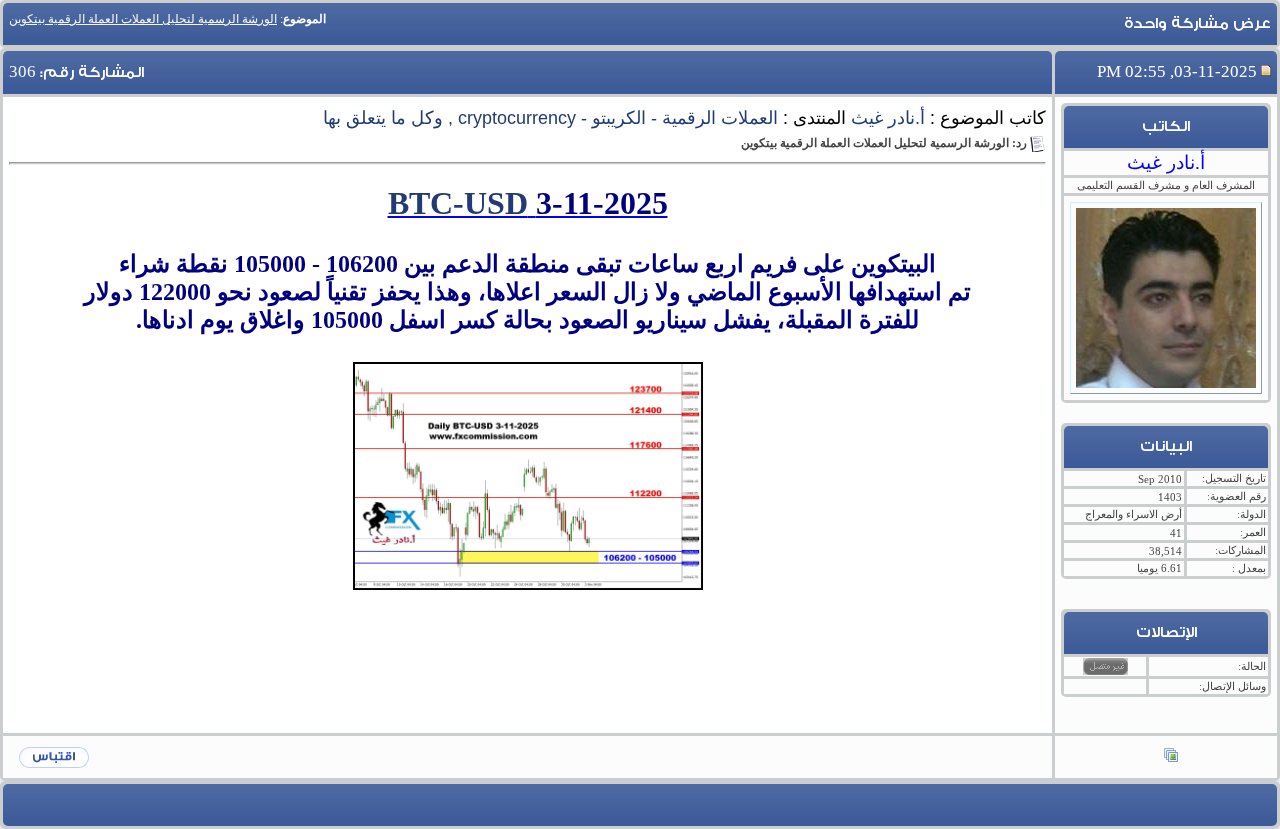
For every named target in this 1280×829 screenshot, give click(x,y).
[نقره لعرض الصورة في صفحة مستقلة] (528, 476)
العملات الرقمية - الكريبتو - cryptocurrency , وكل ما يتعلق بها (550, 118)
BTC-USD (458, 203)
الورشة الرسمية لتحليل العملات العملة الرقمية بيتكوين (143, 19)
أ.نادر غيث (888, 118)
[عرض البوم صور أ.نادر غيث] (1171, 757)
